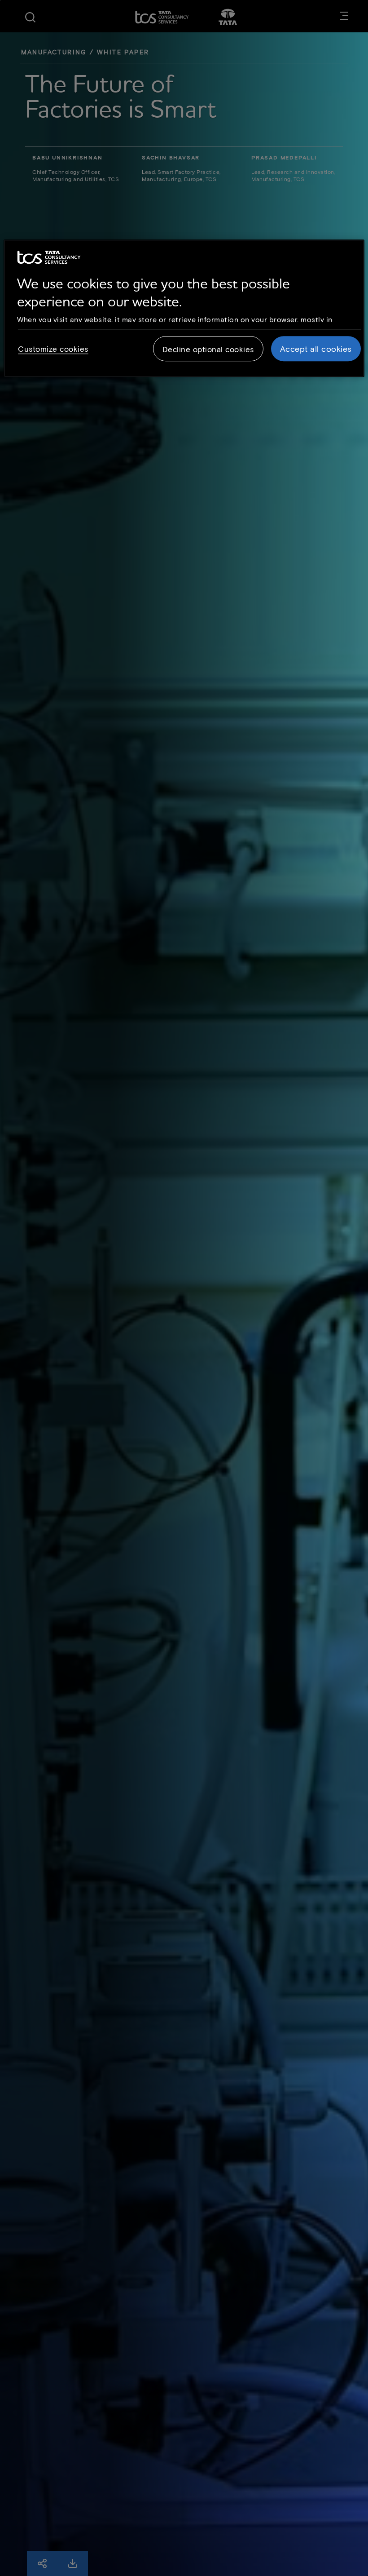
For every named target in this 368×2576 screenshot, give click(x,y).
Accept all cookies (316, 349)
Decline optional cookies (208, 350)
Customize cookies (53, 349)
